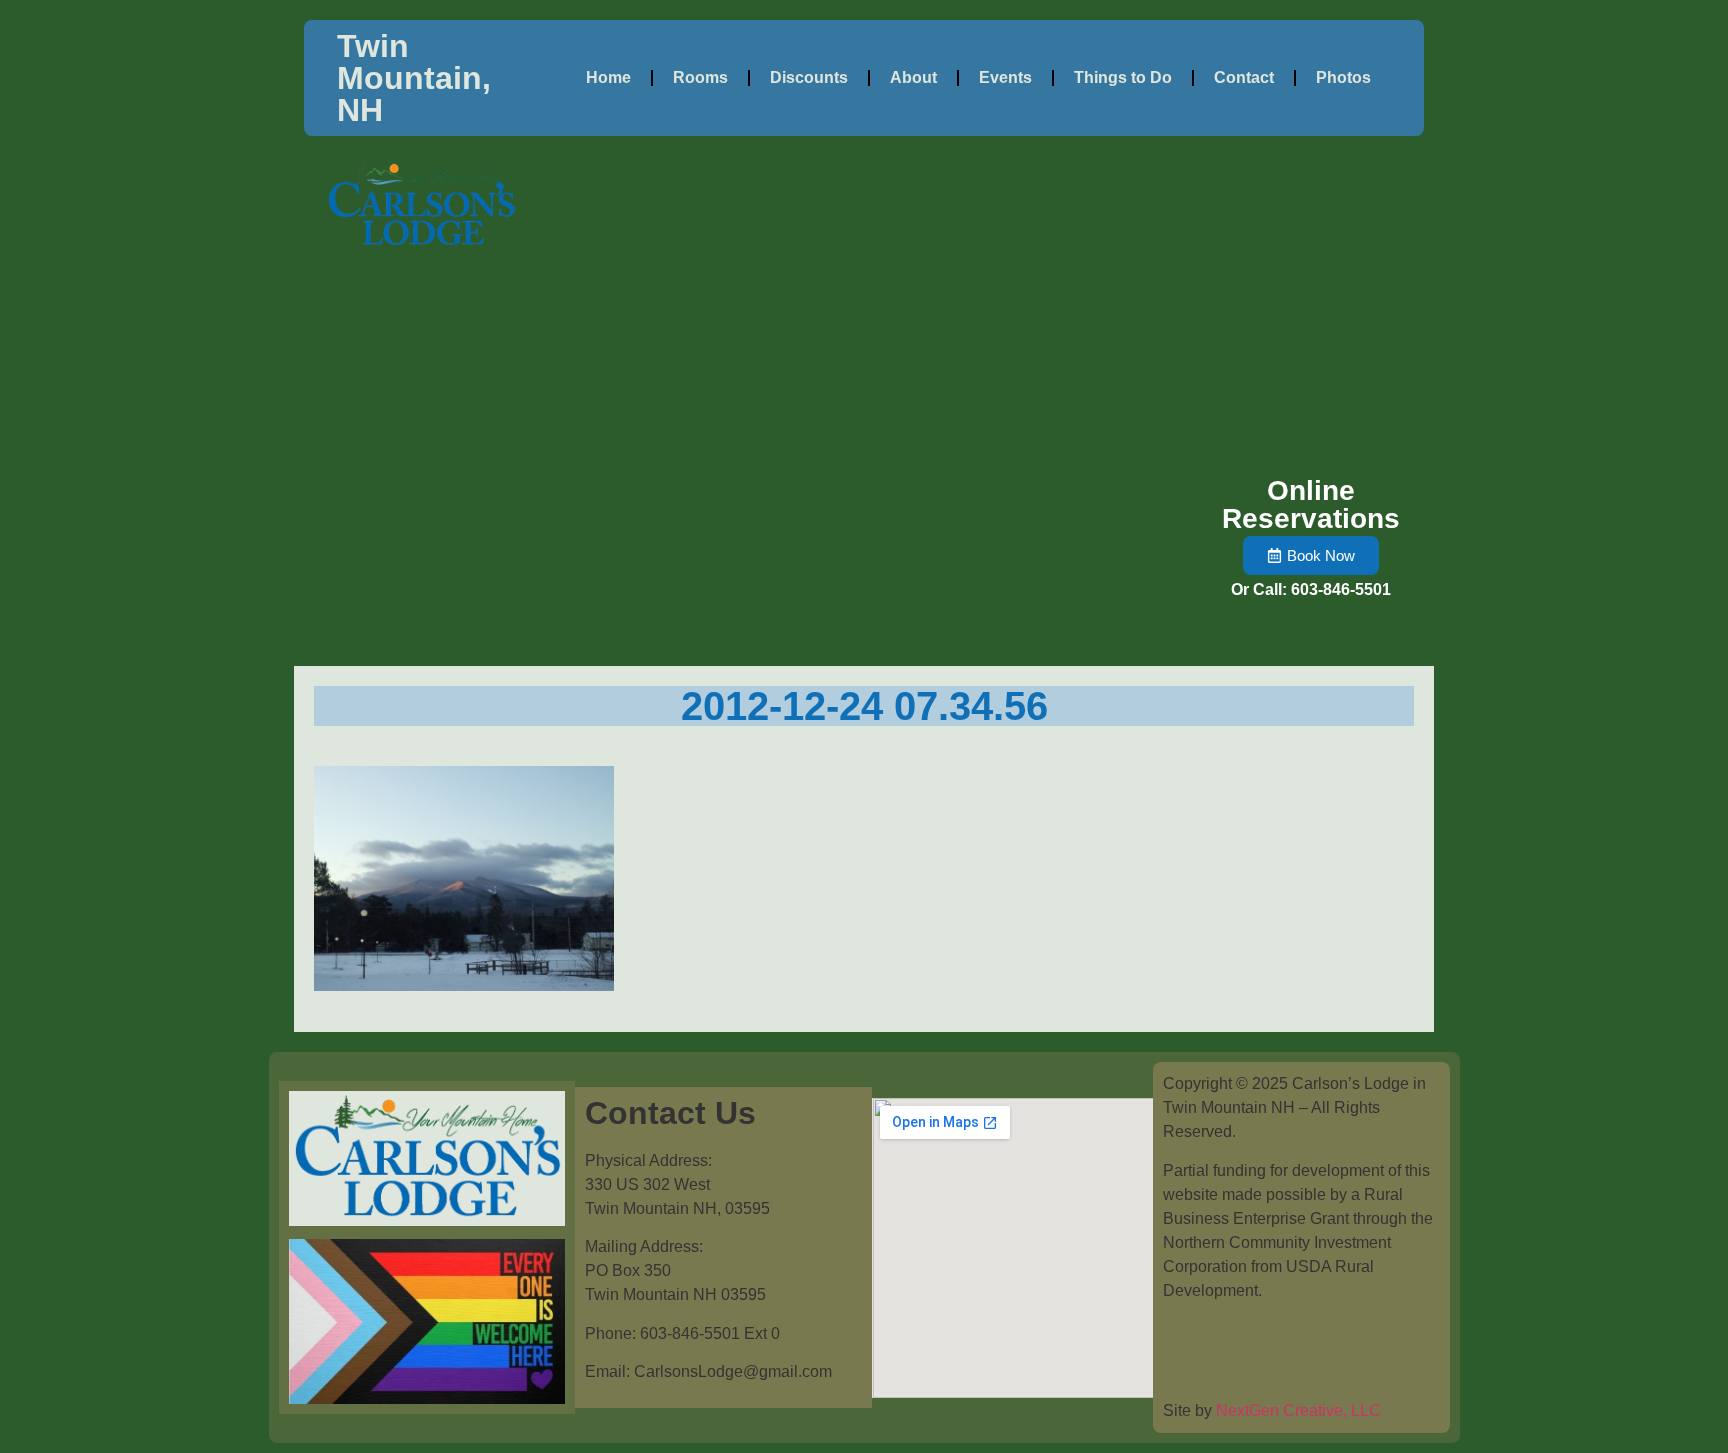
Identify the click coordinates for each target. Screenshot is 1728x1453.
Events (1005, 77)
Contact (1244, 77)
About (913, 77)
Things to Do (1123, 77)
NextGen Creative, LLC (1298, 1410)
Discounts (809, 77)
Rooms (700, 77)
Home (608, 77)
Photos (1343, 77)
